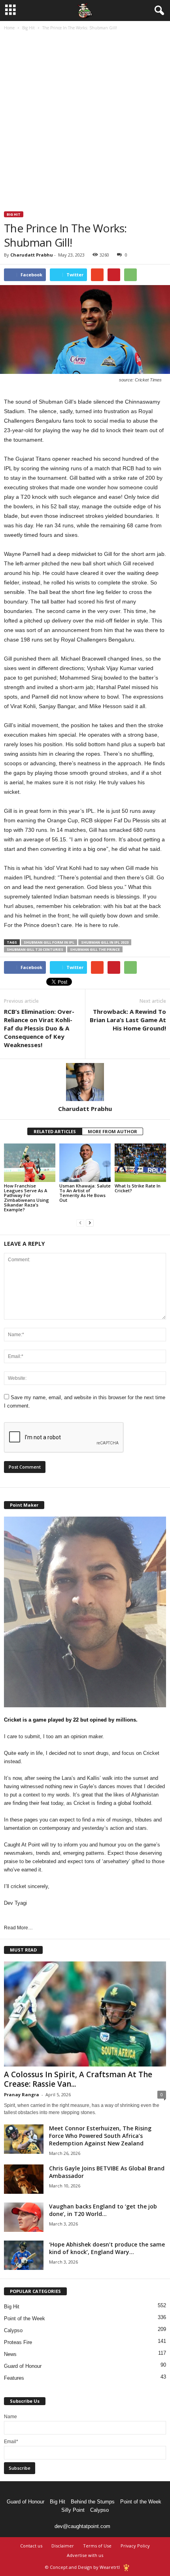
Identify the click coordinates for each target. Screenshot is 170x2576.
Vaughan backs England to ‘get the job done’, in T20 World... (103, 2210)
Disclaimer (63, 2546)
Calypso (13, 2330)
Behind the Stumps (93, 2502)
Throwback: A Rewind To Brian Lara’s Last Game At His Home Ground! (128, 1020)
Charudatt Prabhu (32, 255)
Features (14, 2378)
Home (9, 28)
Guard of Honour (23, 2366)
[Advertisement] (85, 122)
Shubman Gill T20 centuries (35, 949)
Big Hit (28, 28)
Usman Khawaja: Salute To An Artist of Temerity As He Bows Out (85, 1193)
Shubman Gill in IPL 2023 (105, 942)
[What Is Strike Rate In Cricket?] (140, 1163)
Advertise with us (85, 2555)
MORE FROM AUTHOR (112, 1131)
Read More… (18, 1928)
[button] (158, 11)
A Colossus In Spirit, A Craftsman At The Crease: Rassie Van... (78, 2079)
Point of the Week (25, 2318)
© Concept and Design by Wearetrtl (82, 2567)
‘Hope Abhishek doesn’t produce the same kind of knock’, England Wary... (107, 2248)
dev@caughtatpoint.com (82, 2526)
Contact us (31, 2546)
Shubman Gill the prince (95, 949)
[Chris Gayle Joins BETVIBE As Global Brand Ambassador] (24, 2179)
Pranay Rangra (22, 2094)
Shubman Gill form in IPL (49, 942)
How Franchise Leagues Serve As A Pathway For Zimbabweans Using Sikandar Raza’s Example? (26, 1198)
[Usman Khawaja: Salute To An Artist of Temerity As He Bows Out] (85, 1163)
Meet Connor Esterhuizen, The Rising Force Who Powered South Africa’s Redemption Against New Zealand (100, 2136)
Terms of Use (97, 2546)
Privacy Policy (135, 2546)
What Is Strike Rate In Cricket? (138, 1188)
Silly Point (73, 2510)
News (10, 2354)
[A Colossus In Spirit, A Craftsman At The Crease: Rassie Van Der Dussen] (85, 2014)
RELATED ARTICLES (55, 1131)
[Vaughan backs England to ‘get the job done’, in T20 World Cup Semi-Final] (24, 2217)
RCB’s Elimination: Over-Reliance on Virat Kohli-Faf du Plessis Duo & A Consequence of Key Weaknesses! (39, 1028)
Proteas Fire (18, 2342)
